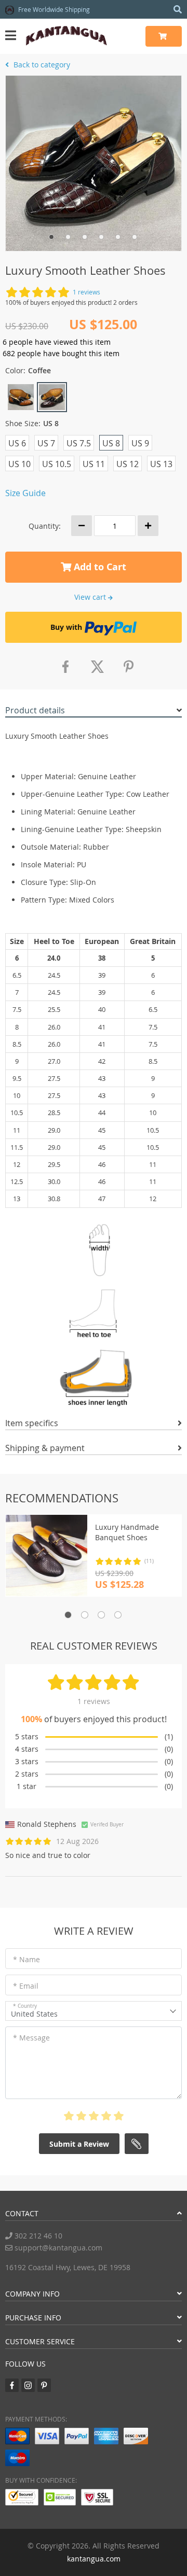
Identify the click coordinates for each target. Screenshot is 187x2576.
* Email (26, 1986)
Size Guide (25, 493)
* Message (31, 2038)
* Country (25, 2006)
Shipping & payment (45, 1448)
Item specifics (32, 1423)
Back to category (41, 65)
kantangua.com (94, 2559)
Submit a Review (79, 2144)
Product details (35, 710)
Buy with (66, 627)
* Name (26, 1959)
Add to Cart (99, 567)
